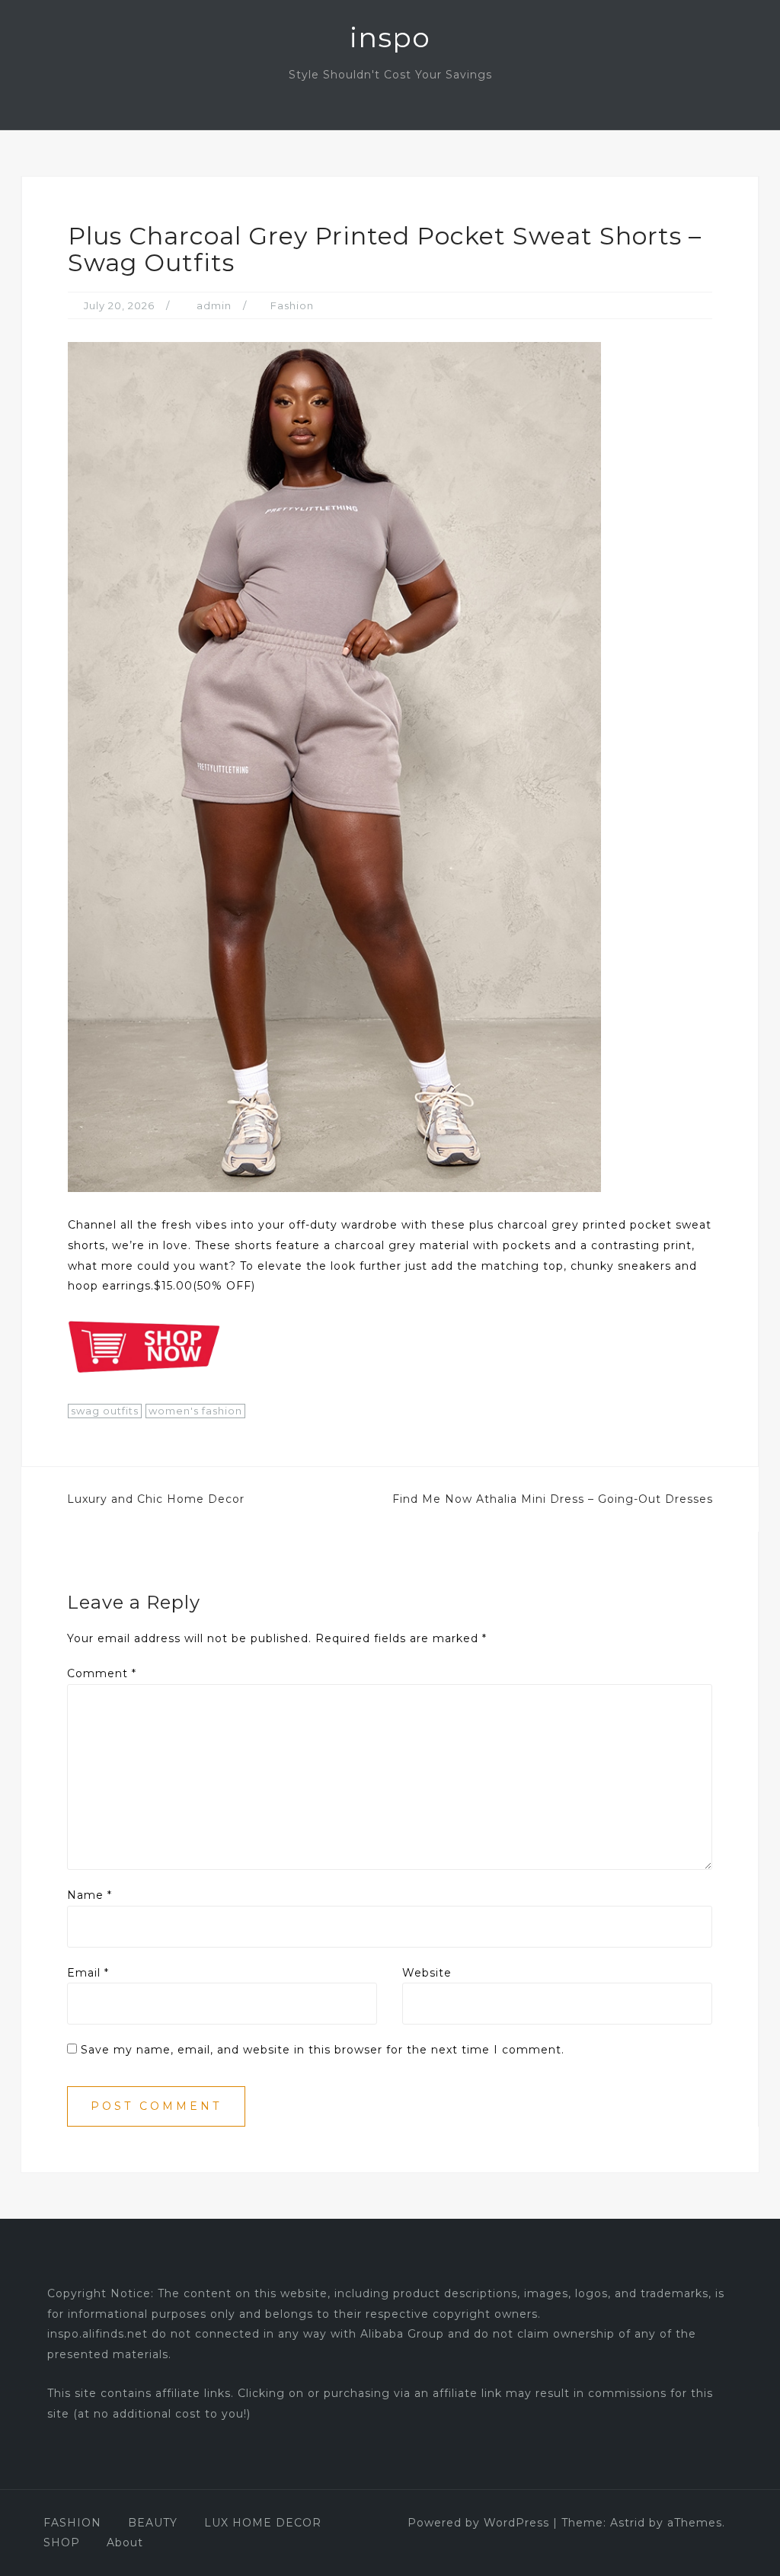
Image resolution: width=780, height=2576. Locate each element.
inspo (390, 37)
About (125, 2542)
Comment (102, 1673)
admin (214, 305)
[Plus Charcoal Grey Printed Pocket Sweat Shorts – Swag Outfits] (334, 766)
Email (88, 1973)
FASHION (72, 2523)
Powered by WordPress (478, 2523)
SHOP (62, 2542)
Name (90, 1895)
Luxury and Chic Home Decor (156, 1499)
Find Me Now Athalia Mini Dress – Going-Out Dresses (553, 1499)
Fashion (292, 305)
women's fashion (195, 1411)
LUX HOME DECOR (263, 2523)
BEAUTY (153, 2523)
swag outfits (105, 1411)
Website (427, 1973)
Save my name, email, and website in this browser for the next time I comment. (323, 2050)
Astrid (628, 2523)
